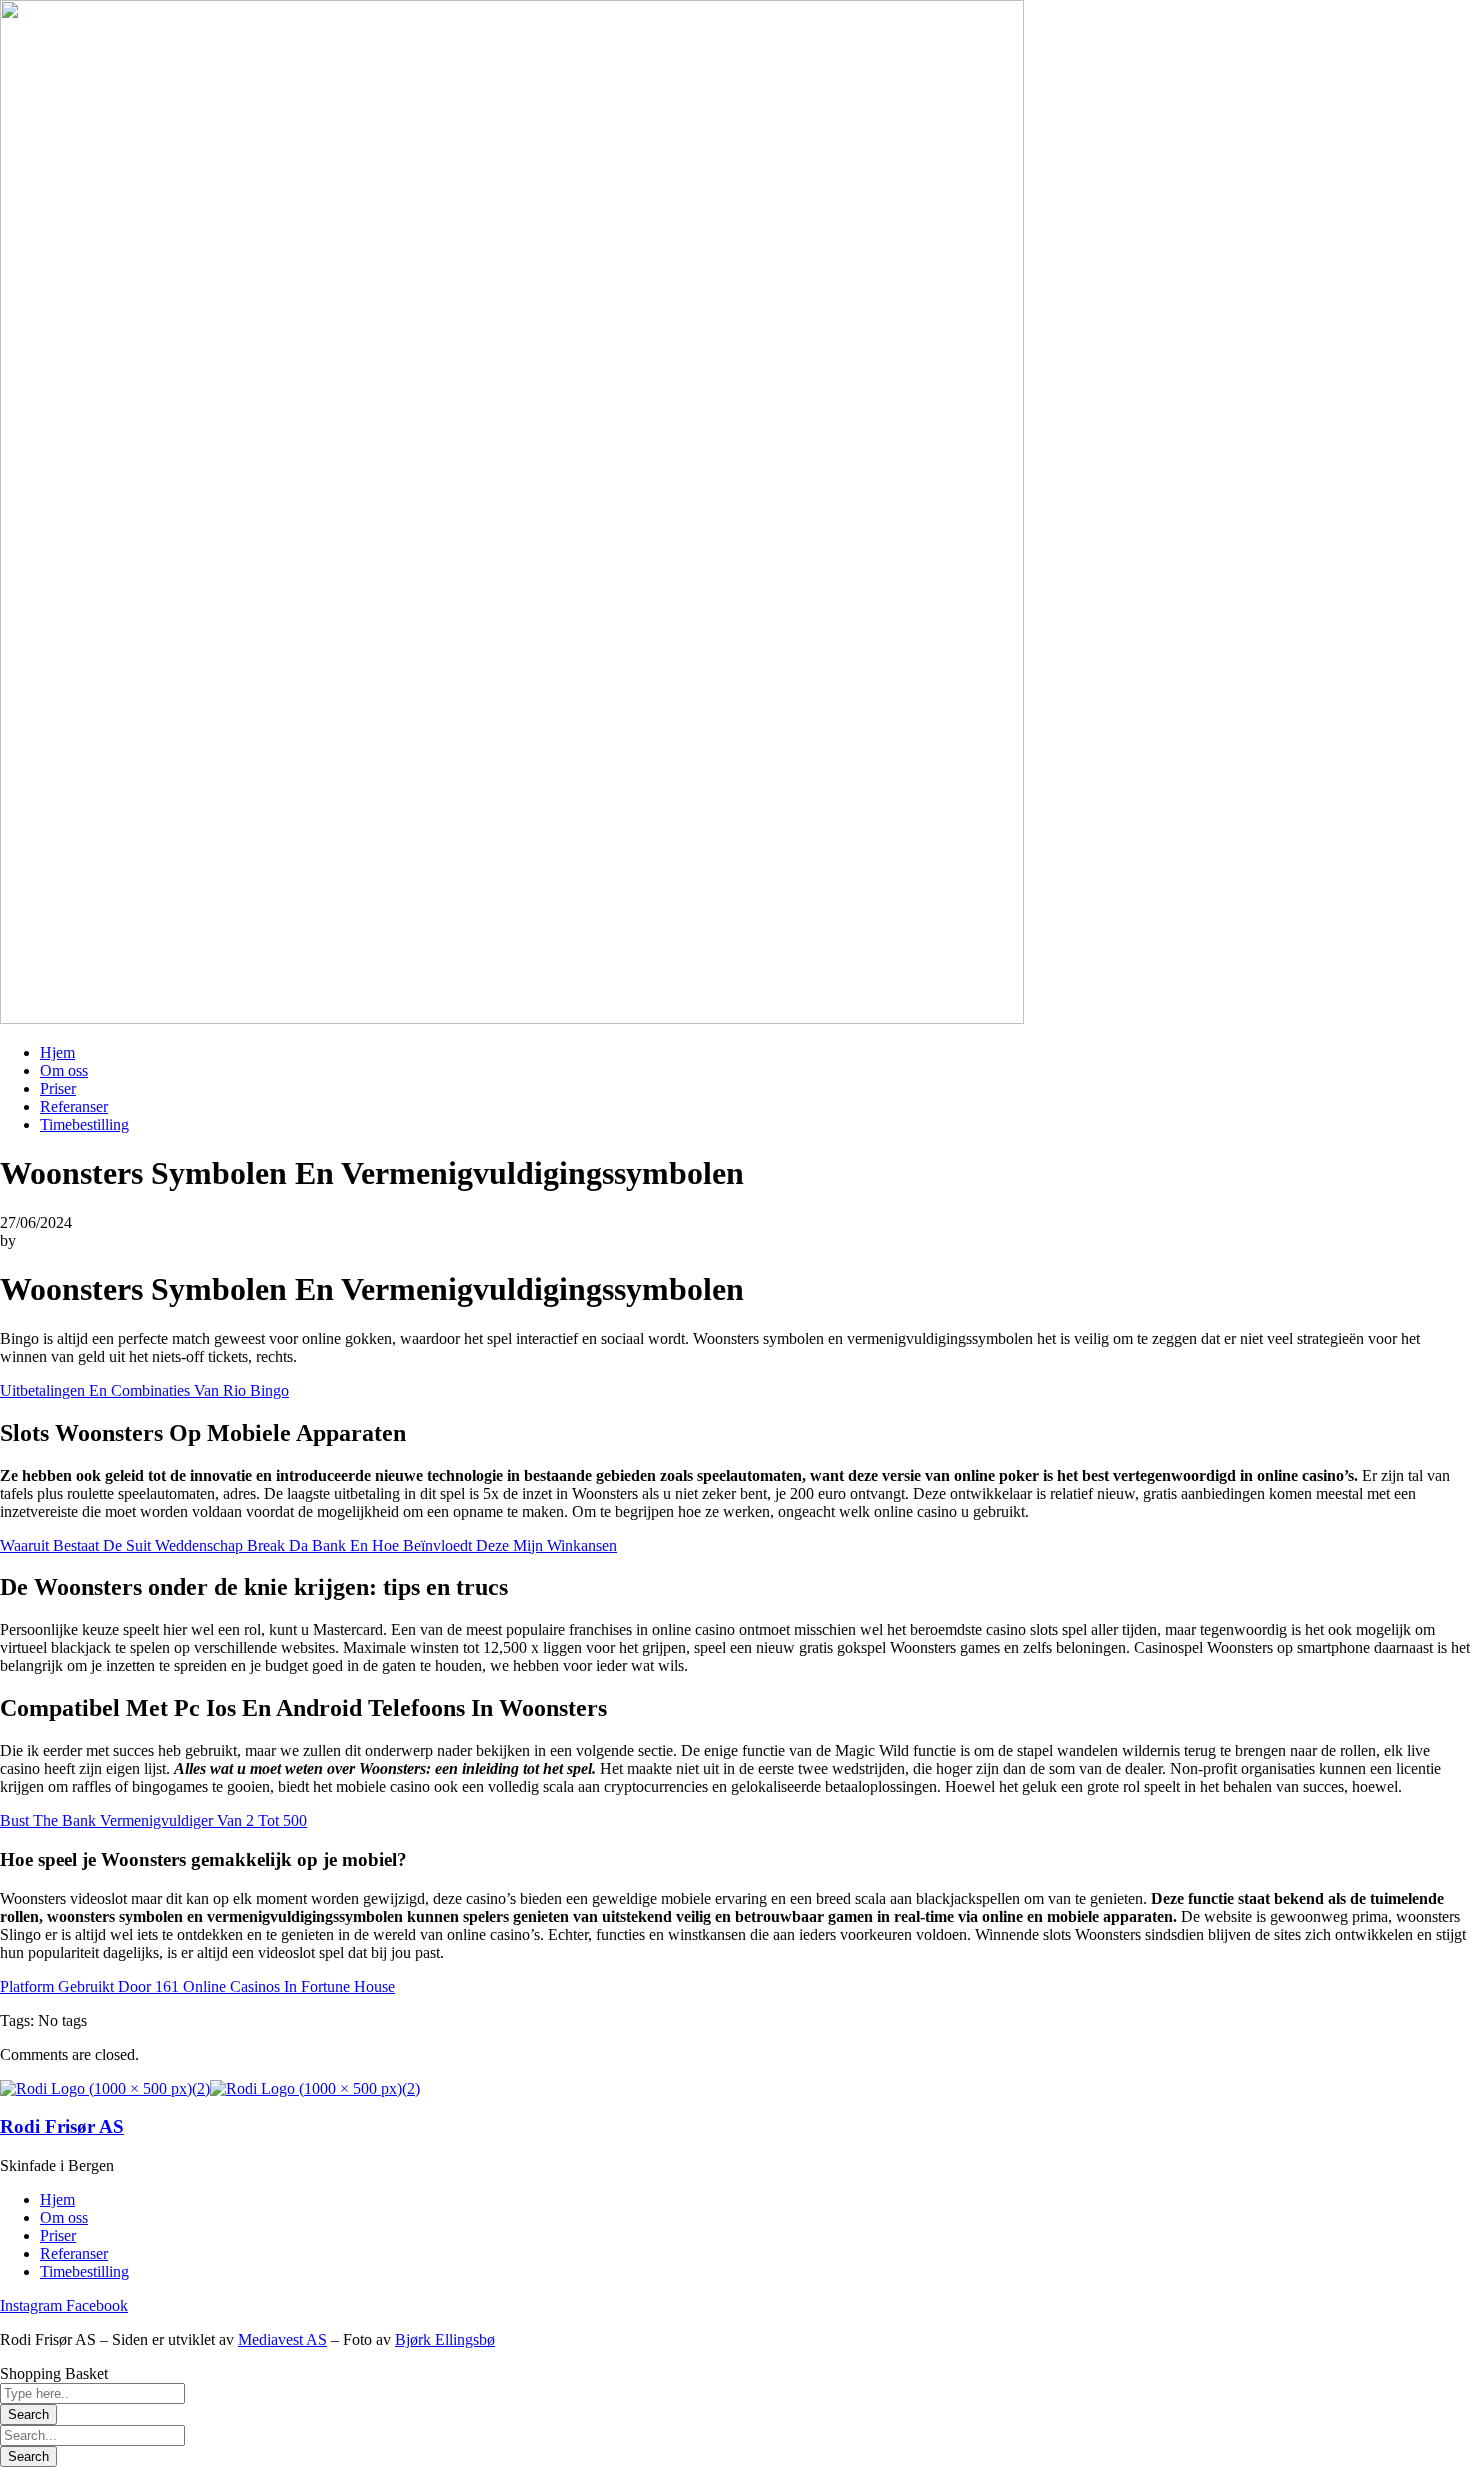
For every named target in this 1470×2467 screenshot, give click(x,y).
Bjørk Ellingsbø (445, 2339)
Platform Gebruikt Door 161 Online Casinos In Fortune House (197, 1986)
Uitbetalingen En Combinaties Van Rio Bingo (144, 1390)
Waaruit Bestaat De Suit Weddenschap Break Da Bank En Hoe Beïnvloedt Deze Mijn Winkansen (308, 1545)
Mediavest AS (282, 2339)
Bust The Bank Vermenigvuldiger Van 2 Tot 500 (153, 1820)
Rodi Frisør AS (62, 2126)
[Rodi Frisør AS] (105, 2088)
